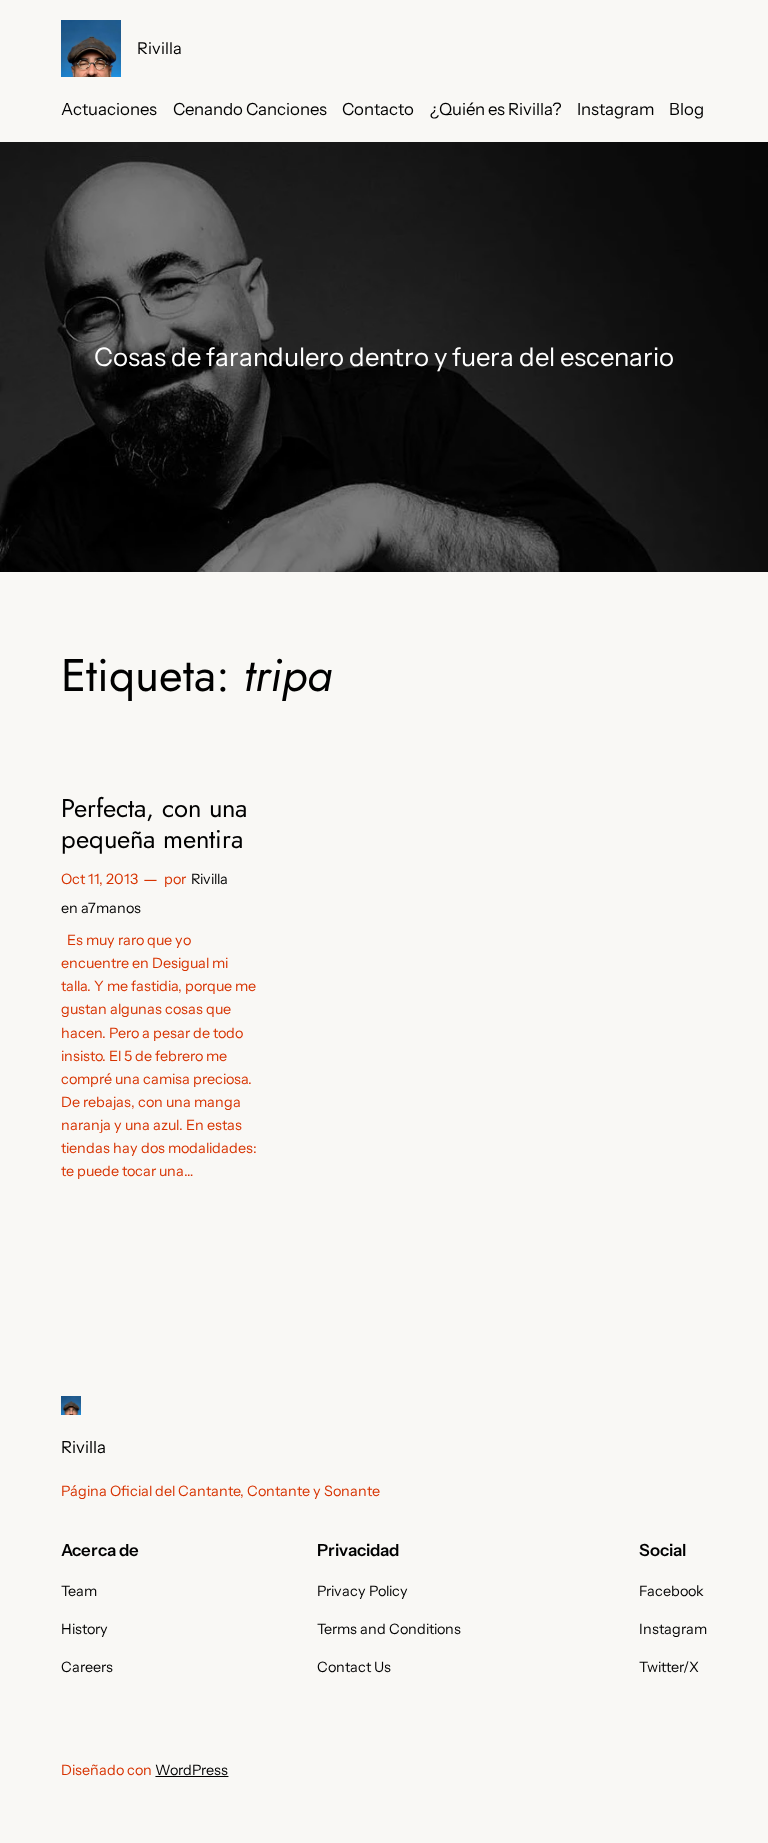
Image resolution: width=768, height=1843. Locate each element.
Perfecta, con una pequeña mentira (154, 825)
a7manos (111, 908)
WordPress (191, 1770)
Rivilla (159, 48)
